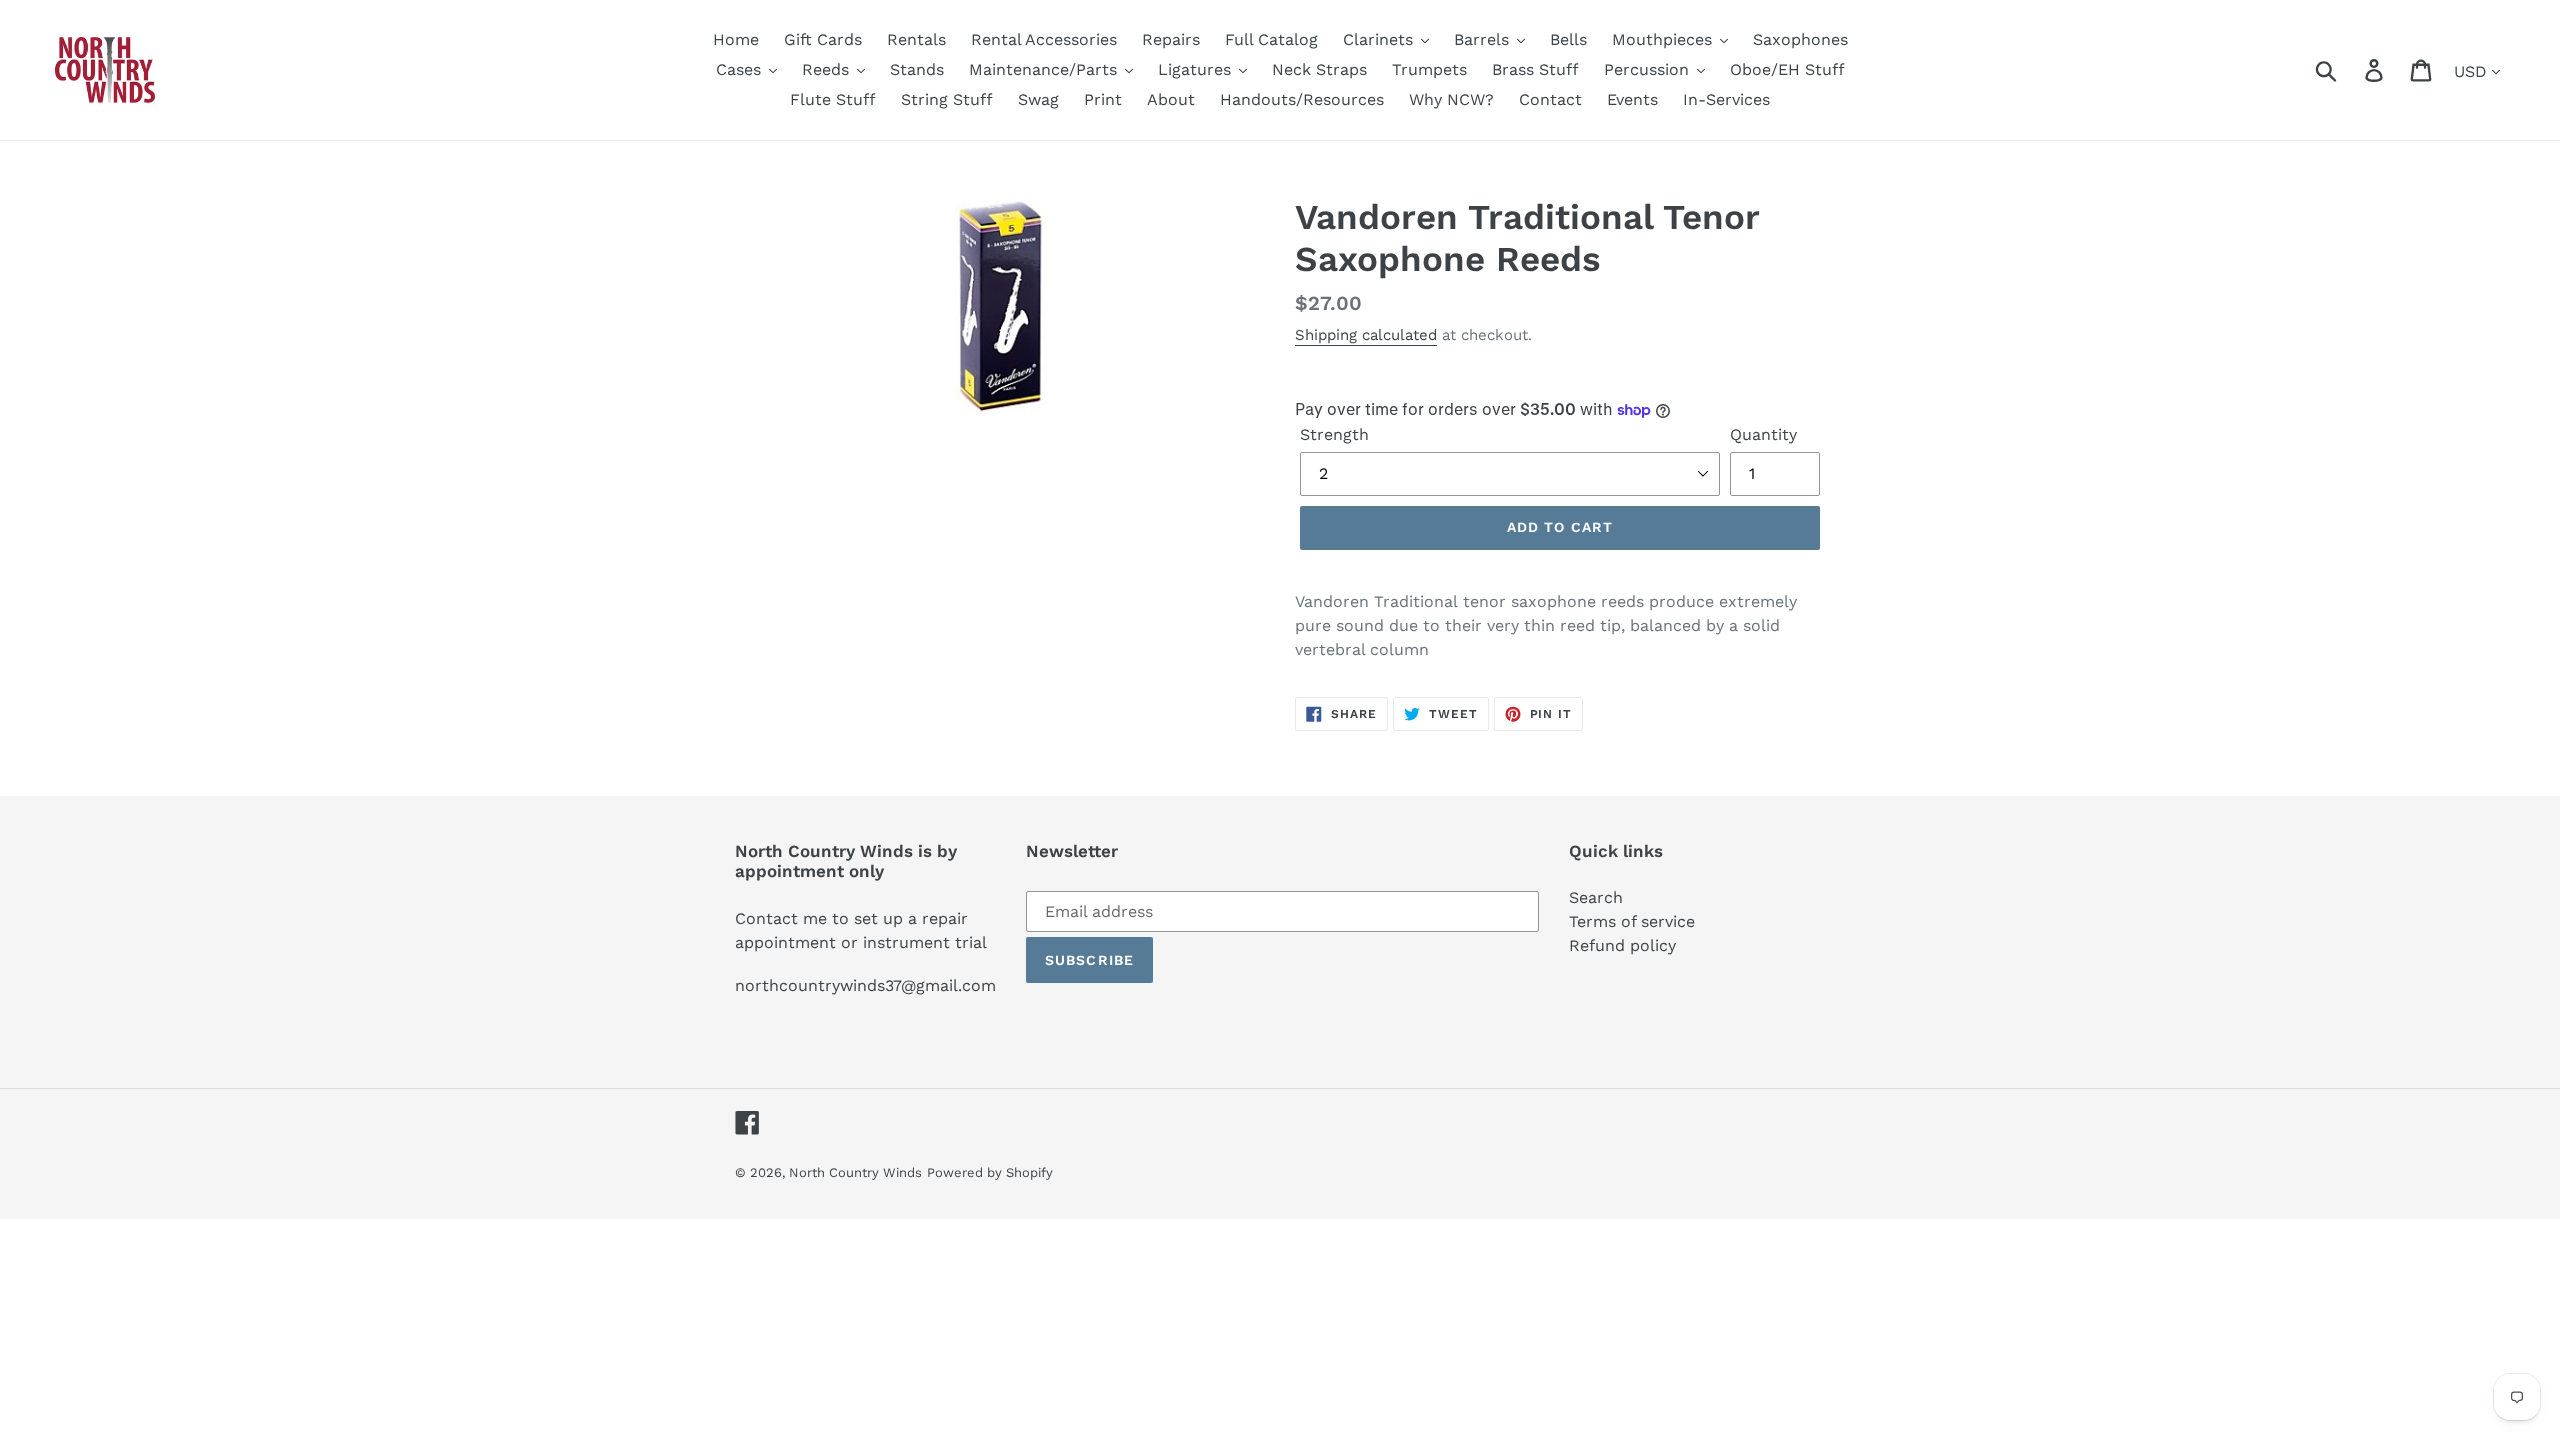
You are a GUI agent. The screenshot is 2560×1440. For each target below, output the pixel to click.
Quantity (1763, 434)
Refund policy (1622, 945)
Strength (1334, 434)
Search (1596, 897)
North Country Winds (855, 1172)
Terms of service (1632, 921)
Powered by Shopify (990, 1172)
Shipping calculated (1366, 335)
